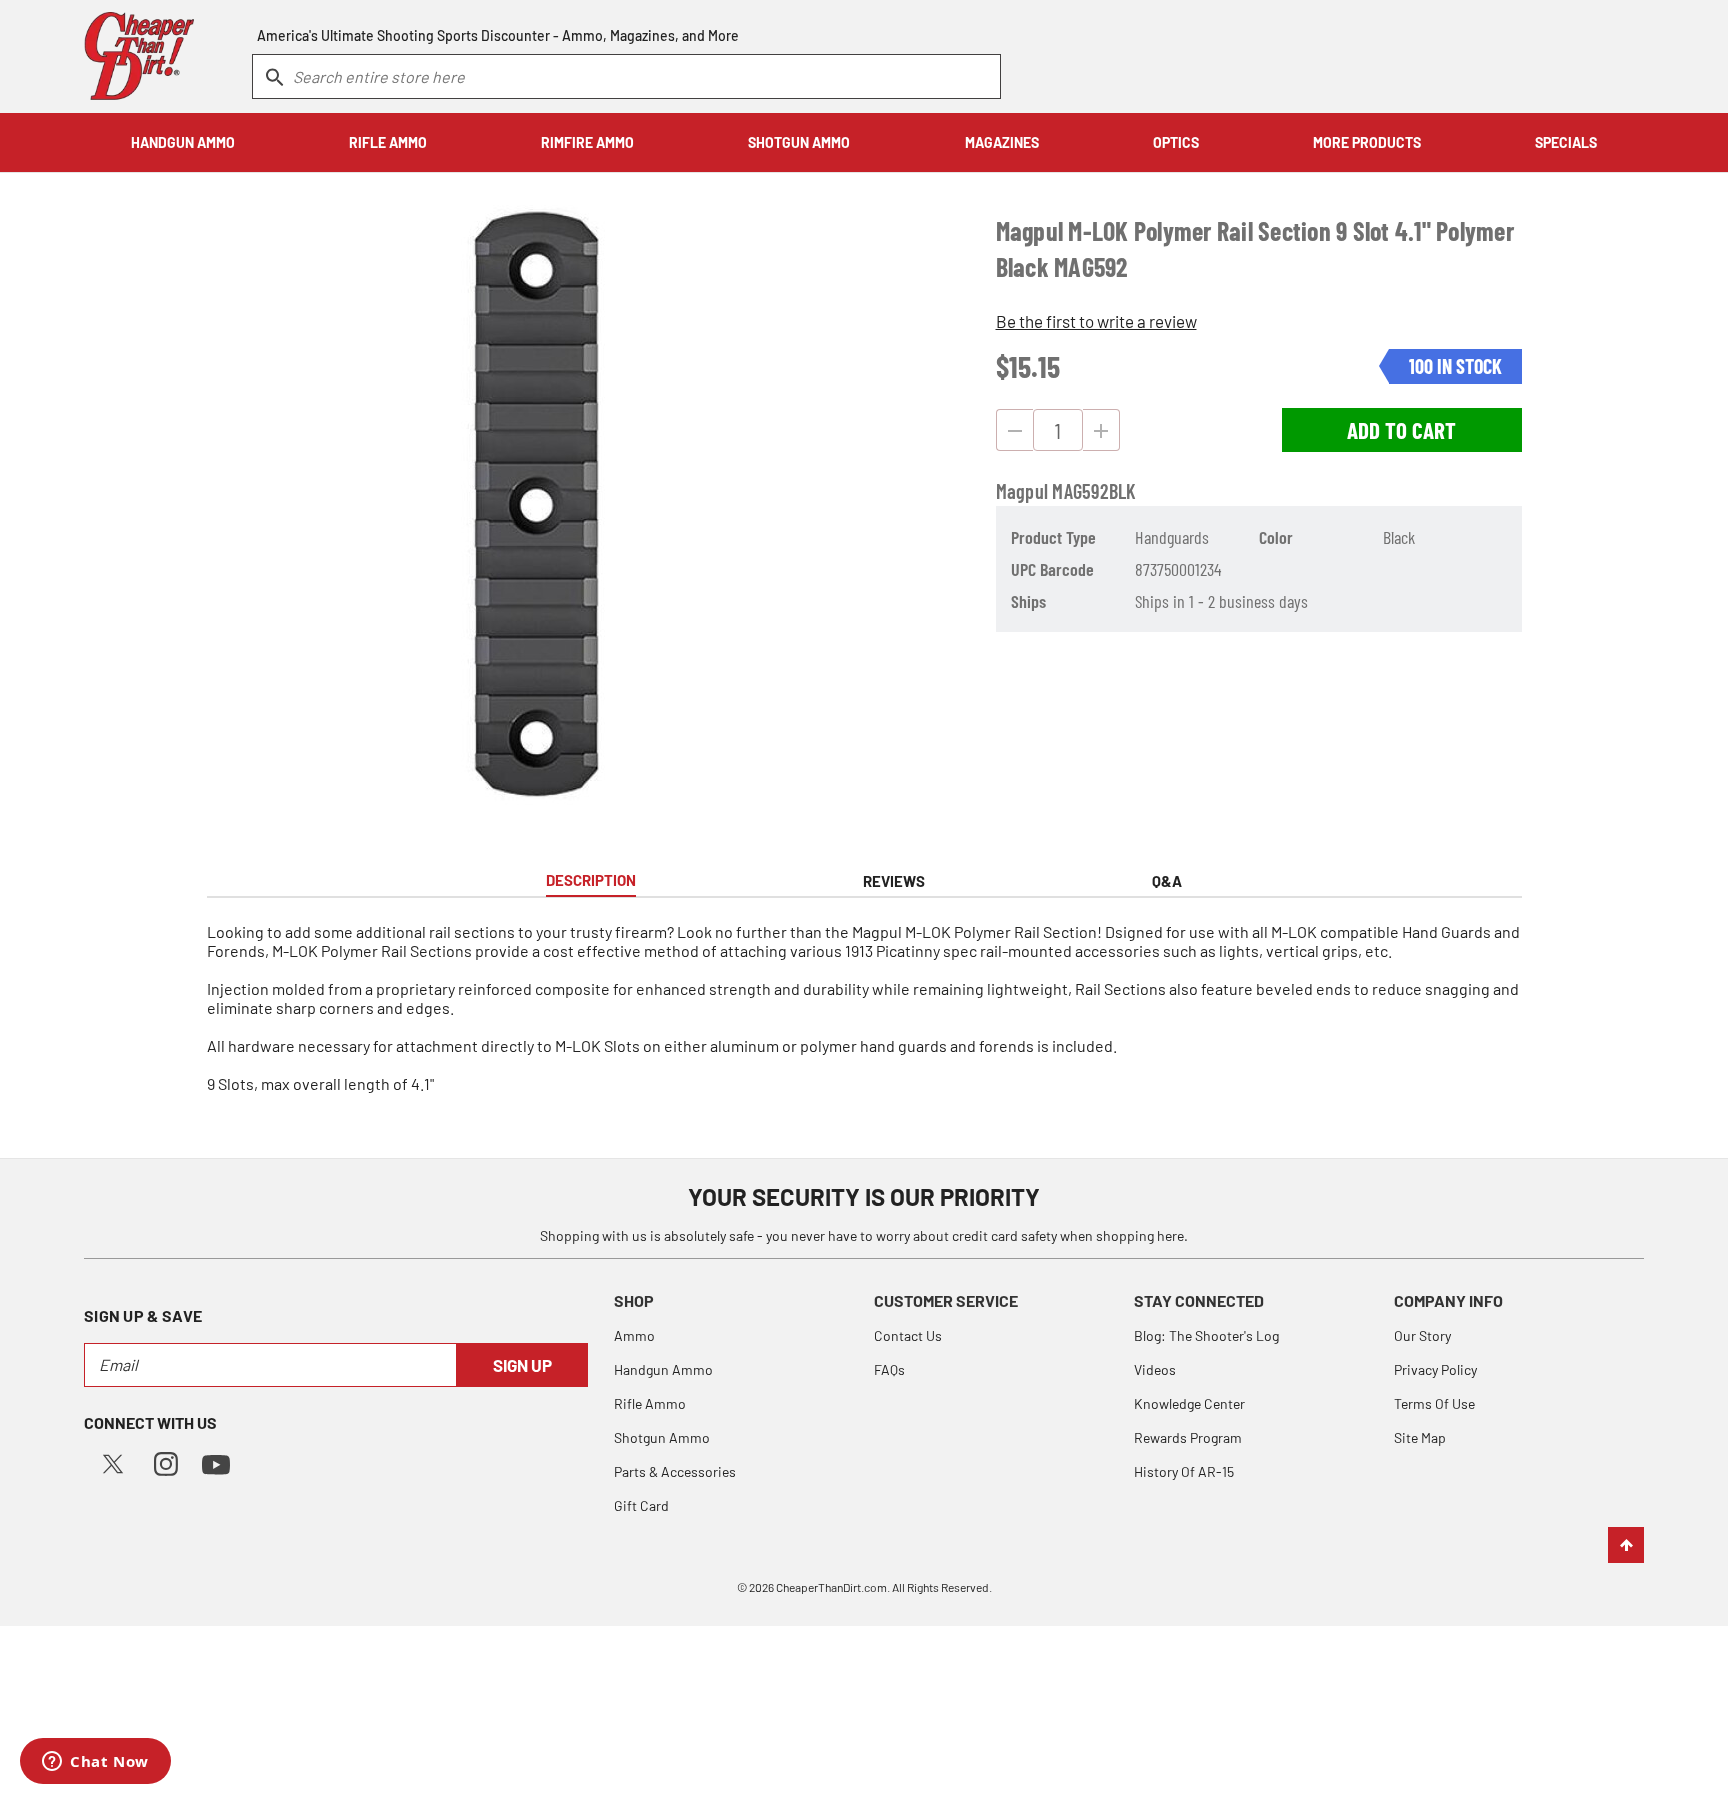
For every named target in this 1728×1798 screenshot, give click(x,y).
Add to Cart (1401, 430)
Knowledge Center (1189, 1403)
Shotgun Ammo (662, 1437)
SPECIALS (1566, 142)
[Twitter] (113, 1461)
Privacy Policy (1435, 1369)
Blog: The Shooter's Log (1206, 1335)
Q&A (1167, 881)
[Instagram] (166, 1461)
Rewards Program (1188, 1437)
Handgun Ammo (663, 1369)
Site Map (1420, 1437)
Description (591, 880)
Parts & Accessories (675, 1471)
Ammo (634, 1335)
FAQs (889, 1369)
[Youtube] (216, 1462)
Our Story (1422, 1335)
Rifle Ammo (650, 1403)
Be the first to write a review (1096, 321)
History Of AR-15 (1184, 1471)
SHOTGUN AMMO (799, 142)
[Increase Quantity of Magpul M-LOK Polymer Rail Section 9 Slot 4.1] (1101, 430)
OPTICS (1176, 142)
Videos (1155, 1369)
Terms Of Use (1434, 1403)
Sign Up (522, 1365)
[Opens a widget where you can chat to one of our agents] (95, 1763)
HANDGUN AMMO (183, 142)
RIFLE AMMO (388, 142)
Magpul (1022, 491)
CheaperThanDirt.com (831, 1587)
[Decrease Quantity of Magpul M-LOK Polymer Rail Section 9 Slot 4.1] (1014, 430)
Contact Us (908, 1335)
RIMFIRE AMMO (587, 142)
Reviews (894, 881)
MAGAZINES (1002, 142)
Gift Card (641, 1505)
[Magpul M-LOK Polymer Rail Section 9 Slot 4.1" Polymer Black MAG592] (536, 512)
